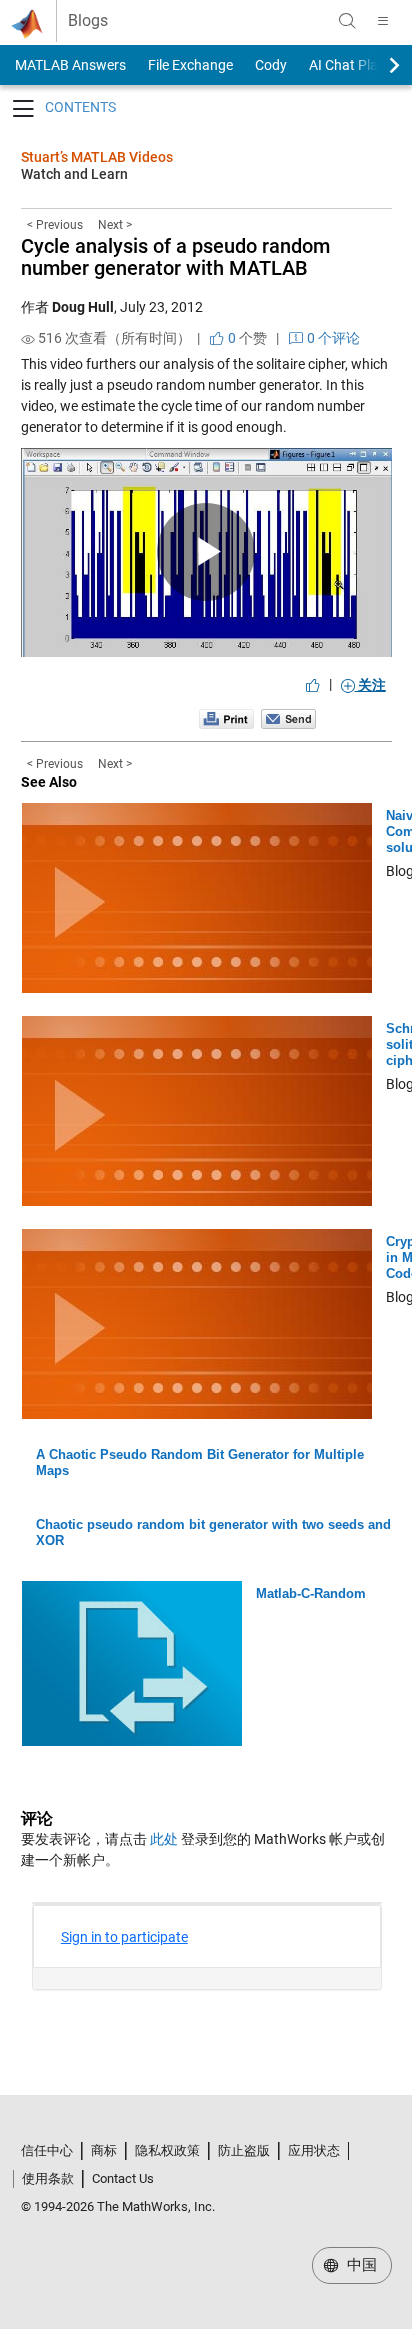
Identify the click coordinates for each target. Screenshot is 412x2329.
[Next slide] (377, 65)
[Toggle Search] (347, 21)
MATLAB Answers (69, 65)
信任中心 (47, 2150)
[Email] (288, 718)
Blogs (88, 21)
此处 (164, 1839)
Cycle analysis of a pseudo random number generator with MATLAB (175, 257)
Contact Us (123, 2178)
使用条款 (48, 2178)
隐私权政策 (167, 2150)
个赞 (246, 338)
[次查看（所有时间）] (28, 339)
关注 (370, 685)
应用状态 (314, 2150)
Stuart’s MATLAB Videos (97, 157)
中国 (360, 2265)
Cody (271, 65)
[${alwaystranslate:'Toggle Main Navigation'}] (383, 21)
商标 (104, 2150)
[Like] (313, 685)
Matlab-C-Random (311, 1593)
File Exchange (190, 65)
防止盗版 (244, 2150)
